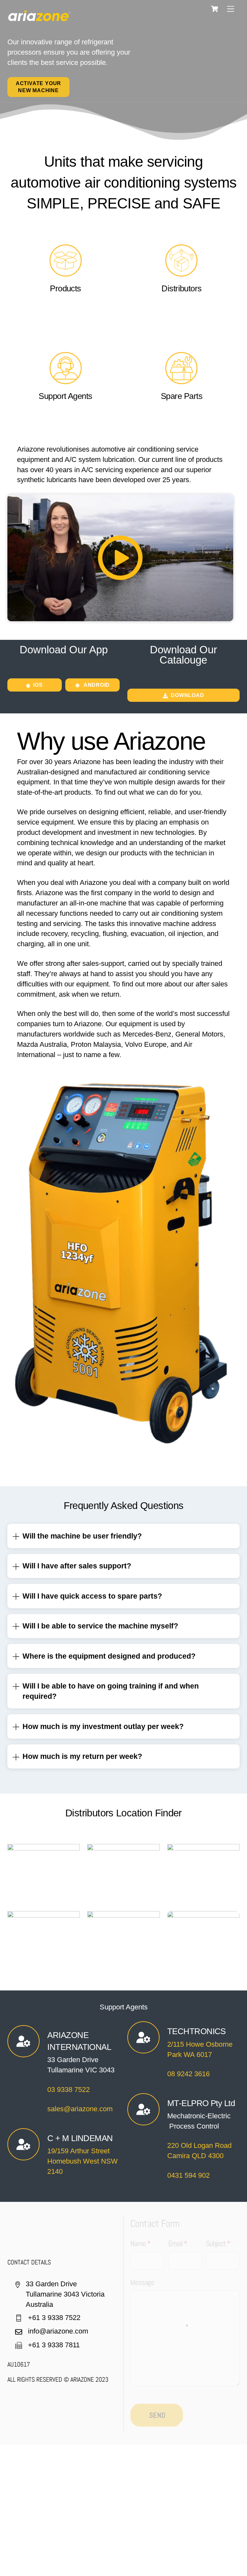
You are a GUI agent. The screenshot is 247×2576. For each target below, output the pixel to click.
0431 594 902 (188, 2175)
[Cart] (215, 9)
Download (187, 695)
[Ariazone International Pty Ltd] (40, 18)
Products (65, 288)
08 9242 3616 (188, 2074)
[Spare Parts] (181, 381)
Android (97, 685)
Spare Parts (182, 396)
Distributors (182, 288)
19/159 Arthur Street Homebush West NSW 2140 (82, 2161)
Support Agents (65, 396)
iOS (38, 685)
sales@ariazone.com (80, 2109)
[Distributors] (181, 273)
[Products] (66, 273)
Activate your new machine (38, 87)
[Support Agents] (66, 381)
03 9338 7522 (69, 2090)
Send (157, 2415)
